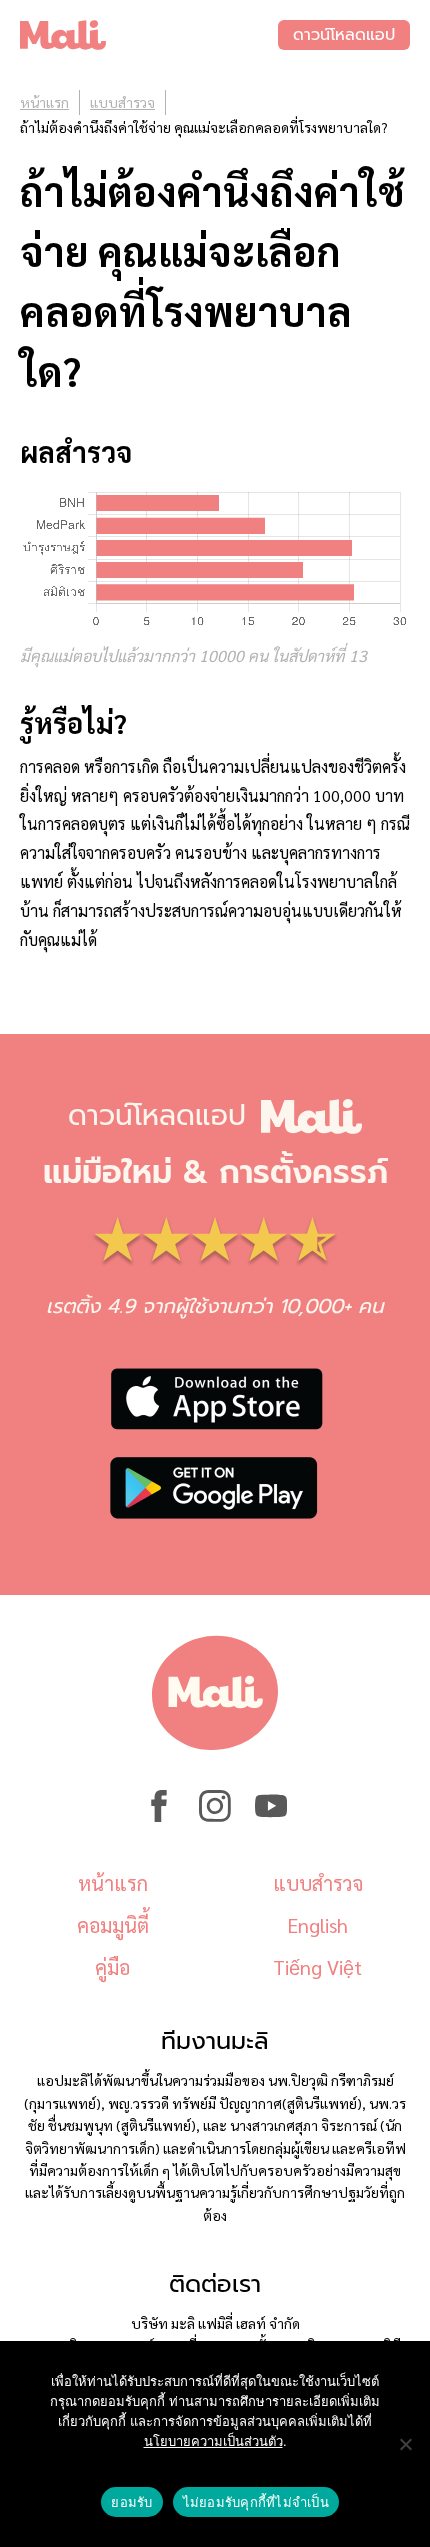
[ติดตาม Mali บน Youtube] (271, 1816)
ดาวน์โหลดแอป (344, 35)
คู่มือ (112, 1967)
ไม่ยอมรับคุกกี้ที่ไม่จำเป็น (256, 2502)
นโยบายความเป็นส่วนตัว (213, 2441)
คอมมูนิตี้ (113, 1925)
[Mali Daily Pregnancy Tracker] (149, 35)
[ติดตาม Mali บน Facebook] (159, 1816)
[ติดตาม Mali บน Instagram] (215, 1816)
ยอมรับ (131, 2502)
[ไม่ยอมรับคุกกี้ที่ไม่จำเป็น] (405, 2444)
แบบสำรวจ (122, 102)
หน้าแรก (44, 102)
